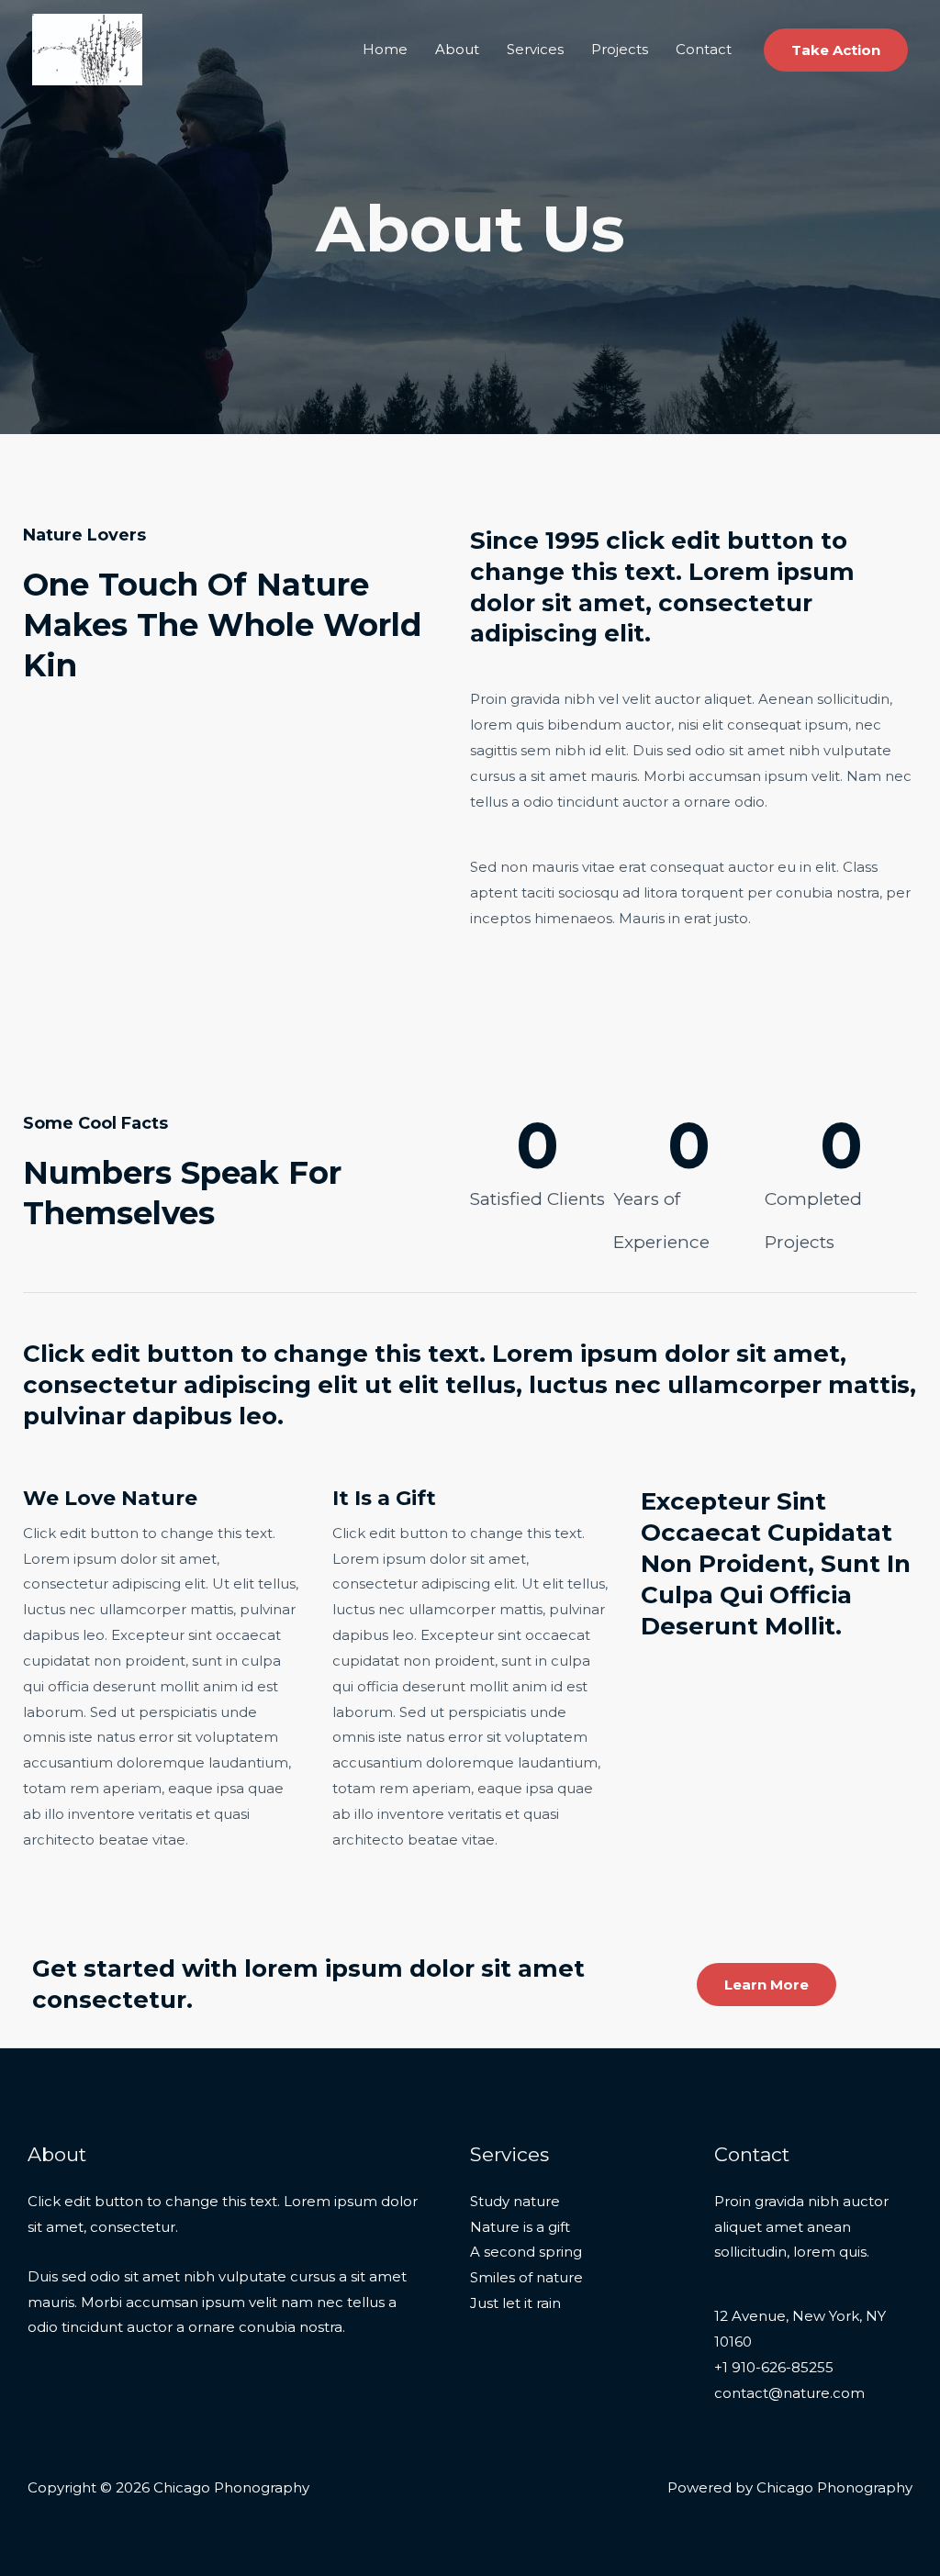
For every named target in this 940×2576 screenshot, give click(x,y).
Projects (620, 49)
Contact (704, 49)
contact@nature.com (789, 2393)
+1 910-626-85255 (774, 2367)
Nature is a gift (520, 2227)
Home (385, 49)
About (457, 49)
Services (535, 49)
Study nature (515, 2201)
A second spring (526, 2252)
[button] (836, 50)
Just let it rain (515, 2303)
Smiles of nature (526, 2277)
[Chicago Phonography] (87, 48)
